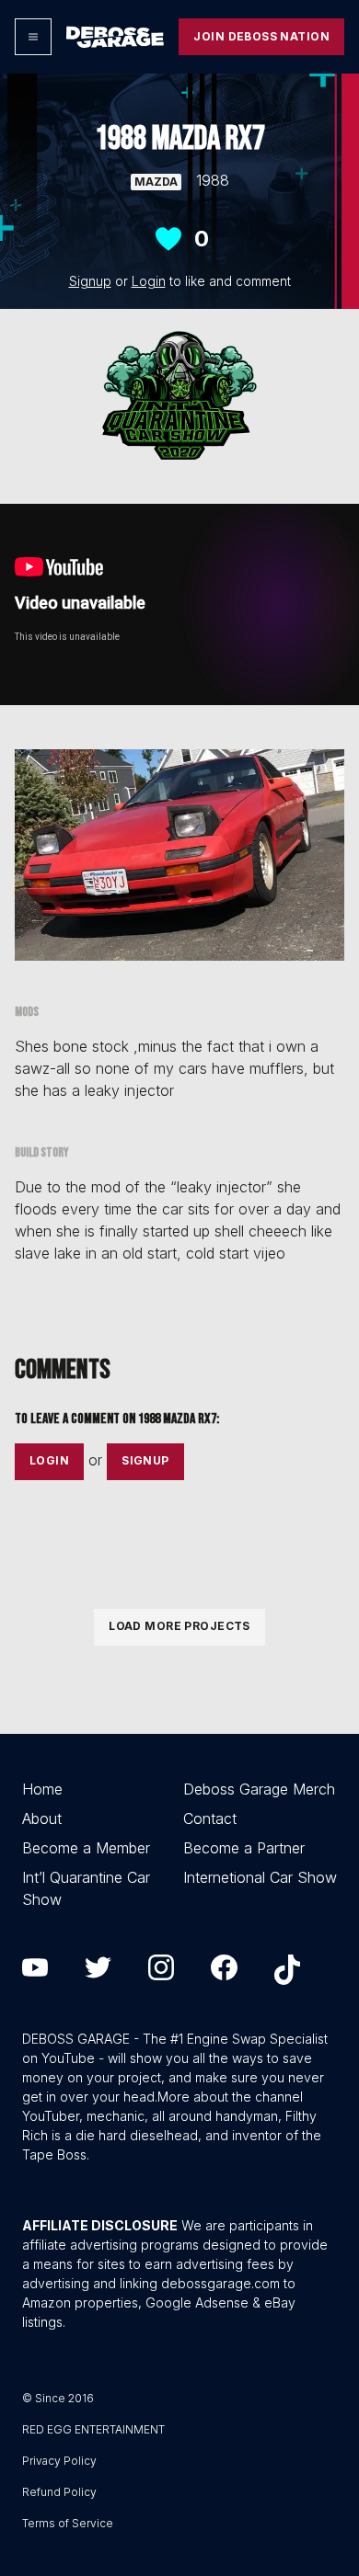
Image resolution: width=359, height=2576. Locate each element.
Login (149, 281)
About (42, 1818)
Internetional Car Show (260, 1877)
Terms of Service (68, 2523)
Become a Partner (244, 1848)
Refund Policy (59, 2492)
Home (42, 1789)
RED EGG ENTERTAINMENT (93, 2429)
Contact (210, 1818)
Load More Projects (179, 1626)
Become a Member (86, 1848)
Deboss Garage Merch (259, 1789)
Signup (90, 281)
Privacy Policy (59, 2461)
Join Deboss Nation (261, 36)
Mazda (156, 182)
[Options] (33, 37)
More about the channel (230, 2097)
